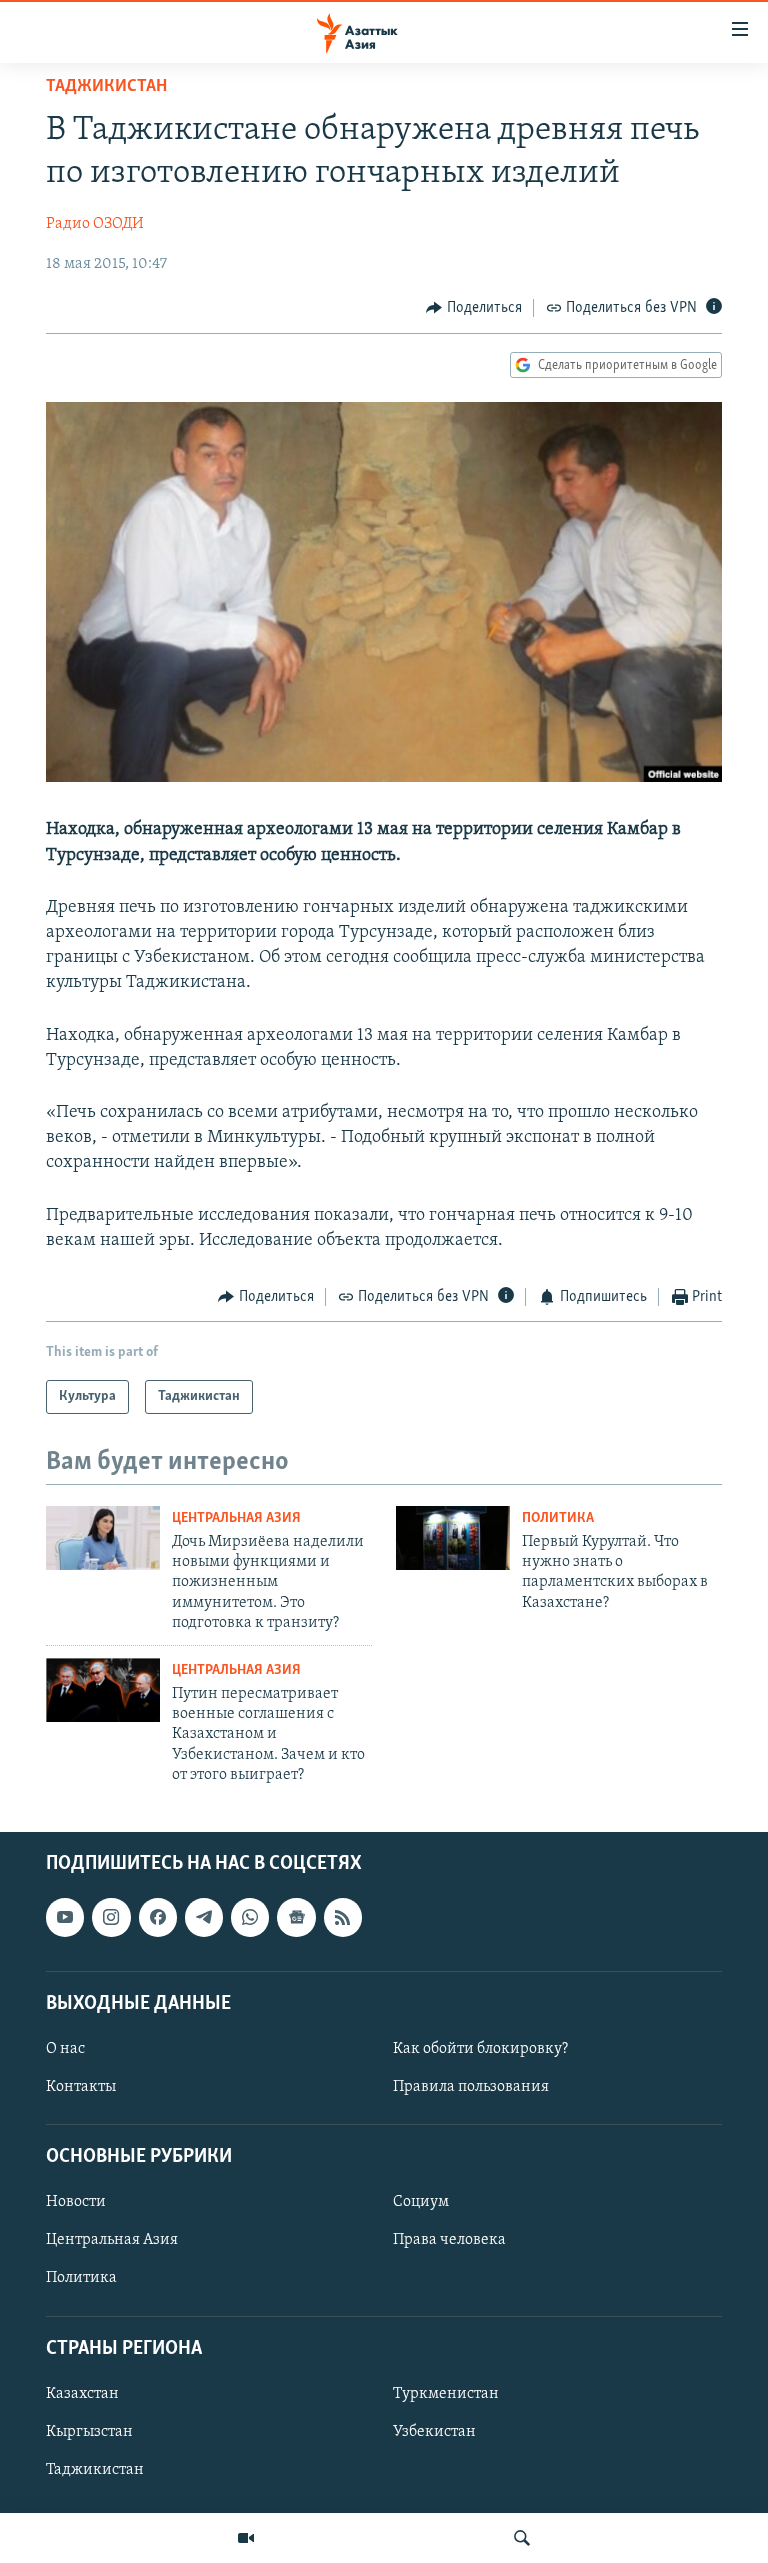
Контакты (81, 2087)
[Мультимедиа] (246, 2538)
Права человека (449, 2240)
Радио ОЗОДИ (95, 224)
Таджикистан (106, 87)
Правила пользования (471, 2087)
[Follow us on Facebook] (158, 1917)
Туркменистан (446, 2393)
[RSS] (343, 1917)
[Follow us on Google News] (296, 1917)
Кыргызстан (89, 2432)
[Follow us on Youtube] (65, 1917)
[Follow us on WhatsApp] (250, 1917)
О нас (65, 2049)
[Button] (474, 308)
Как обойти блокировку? (480, 2049)
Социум (421, 2202)
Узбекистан (434, 2432)
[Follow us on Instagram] (111, 1917)
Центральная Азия (236, 1518)
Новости (76, 2202)
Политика (558, 1518)
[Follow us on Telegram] (204, 1917)
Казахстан (82, 2393)
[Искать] (522, 2538)
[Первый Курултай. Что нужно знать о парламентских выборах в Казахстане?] (453, 1538)
